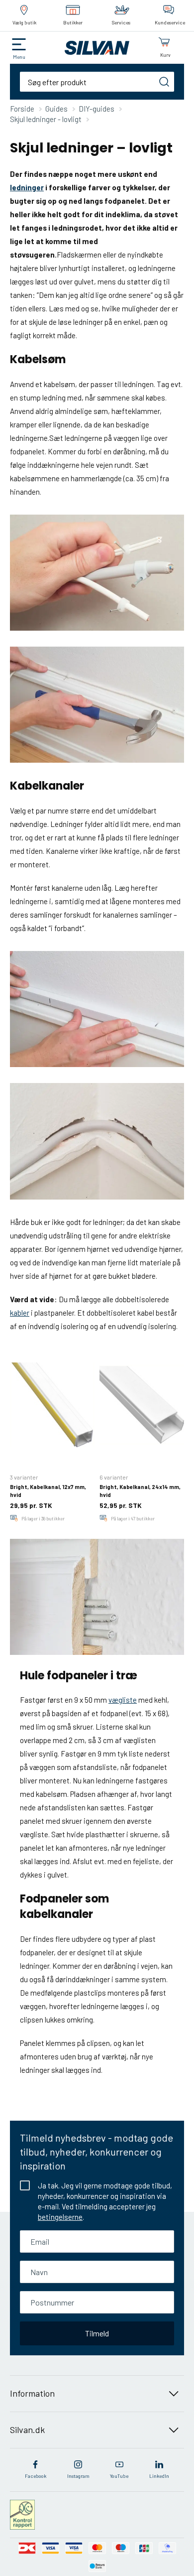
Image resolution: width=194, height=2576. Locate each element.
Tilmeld (97, 2333)
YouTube (119, 2476)
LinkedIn (159, 2476)
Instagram (78, 2476)
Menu (19, 57)
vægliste (123, 1700)
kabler (20, 1313)
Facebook (36, 2476)
